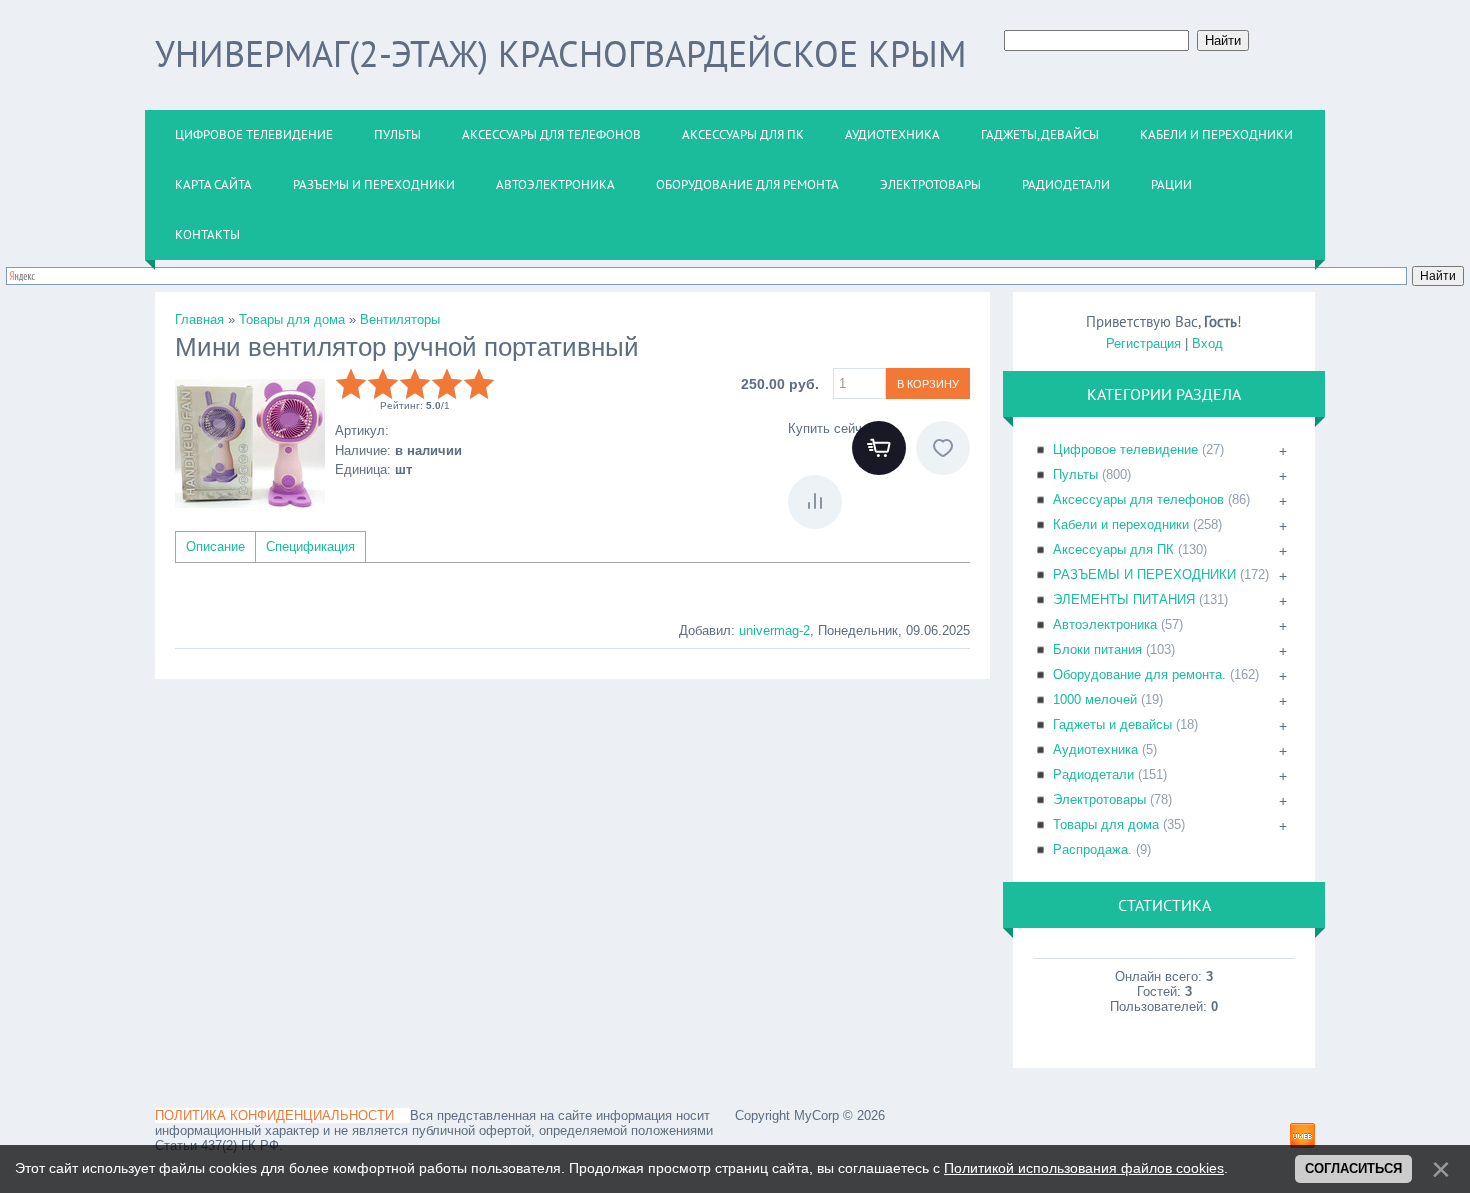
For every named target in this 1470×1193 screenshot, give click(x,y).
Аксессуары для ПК (1113, 549)
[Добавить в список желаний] (943, 448)
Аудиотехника (1095, 749)
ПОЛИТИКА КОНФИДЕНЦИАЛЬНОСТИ (274, 1115)
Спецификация (310, 546)
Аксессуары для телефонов (1138, 499)
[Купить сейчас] (879, 448)
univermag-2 (774, 630)
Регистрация (1143, 343)
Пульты (1075, 474)
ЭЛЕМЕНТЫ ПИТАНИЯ (1124, 599)
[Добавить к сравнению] (815, 502)
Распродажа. (1092, 849)
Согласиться (1353, 1168)
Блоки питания (1097, 649)
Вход (1207, 343)
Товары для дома (1106, 824)
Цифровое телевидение (1125, 449)
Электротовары (1099, 799)
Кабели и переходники (1121, 524)
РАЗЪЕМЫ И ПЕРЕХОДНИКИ (1144, 574)
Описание (215, 546)
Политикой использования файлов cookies (1084, 1168)
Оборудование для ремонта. (1139, 674)
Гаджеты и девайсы (1112, 724)
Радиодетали (1093, 774)
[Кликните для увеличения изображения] (250, 443)
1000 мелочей (1095, 699)
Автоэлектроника (1105, 624)
